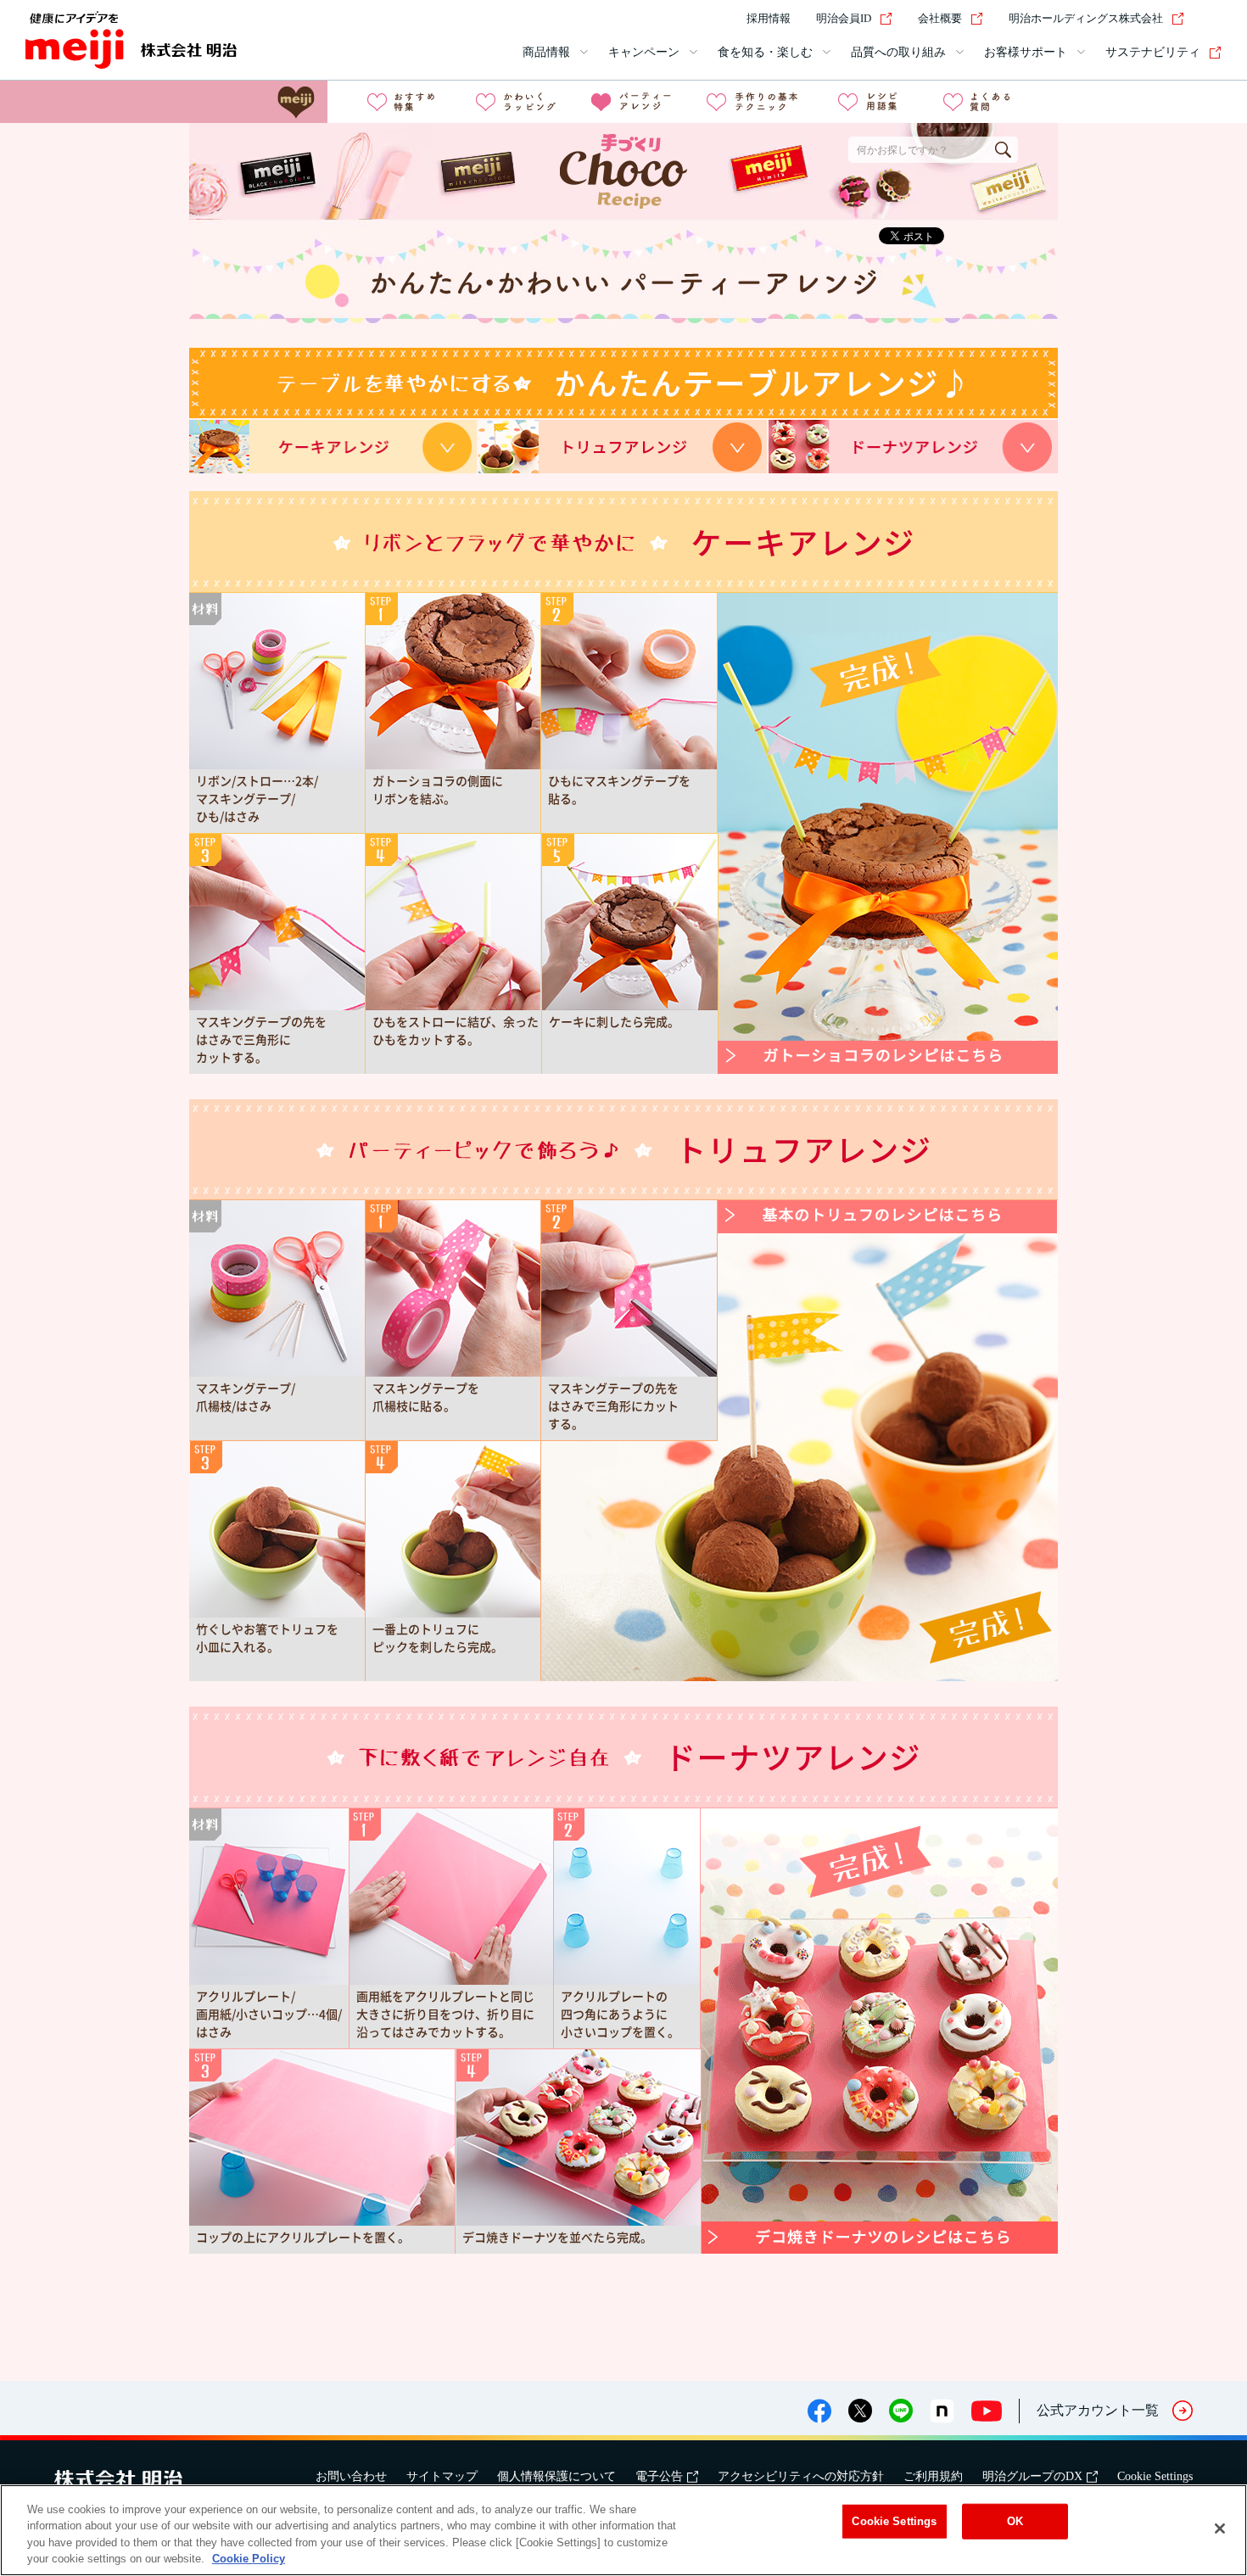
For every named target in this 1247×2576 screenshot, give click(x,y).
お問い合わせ (351, 2476)
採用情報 (769, 18)
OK (1015, 2521)
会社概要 (940, 18)
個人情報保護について (556, 2476)
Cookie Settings (1155, 2476)
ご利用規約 (933, 2476)
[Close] (1220, 2529)
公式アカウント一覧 (1098, 2410)
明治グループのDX (1032, 2476)
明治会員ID (844, 18)
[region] (623, 2530)
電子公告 (659, 2476)
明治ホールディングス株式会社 (1086, 18)
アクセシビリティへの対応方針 (801, 2476)
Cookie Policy (249, 2559)
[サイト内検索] (1211, 19)
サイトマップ (442, 2476)
